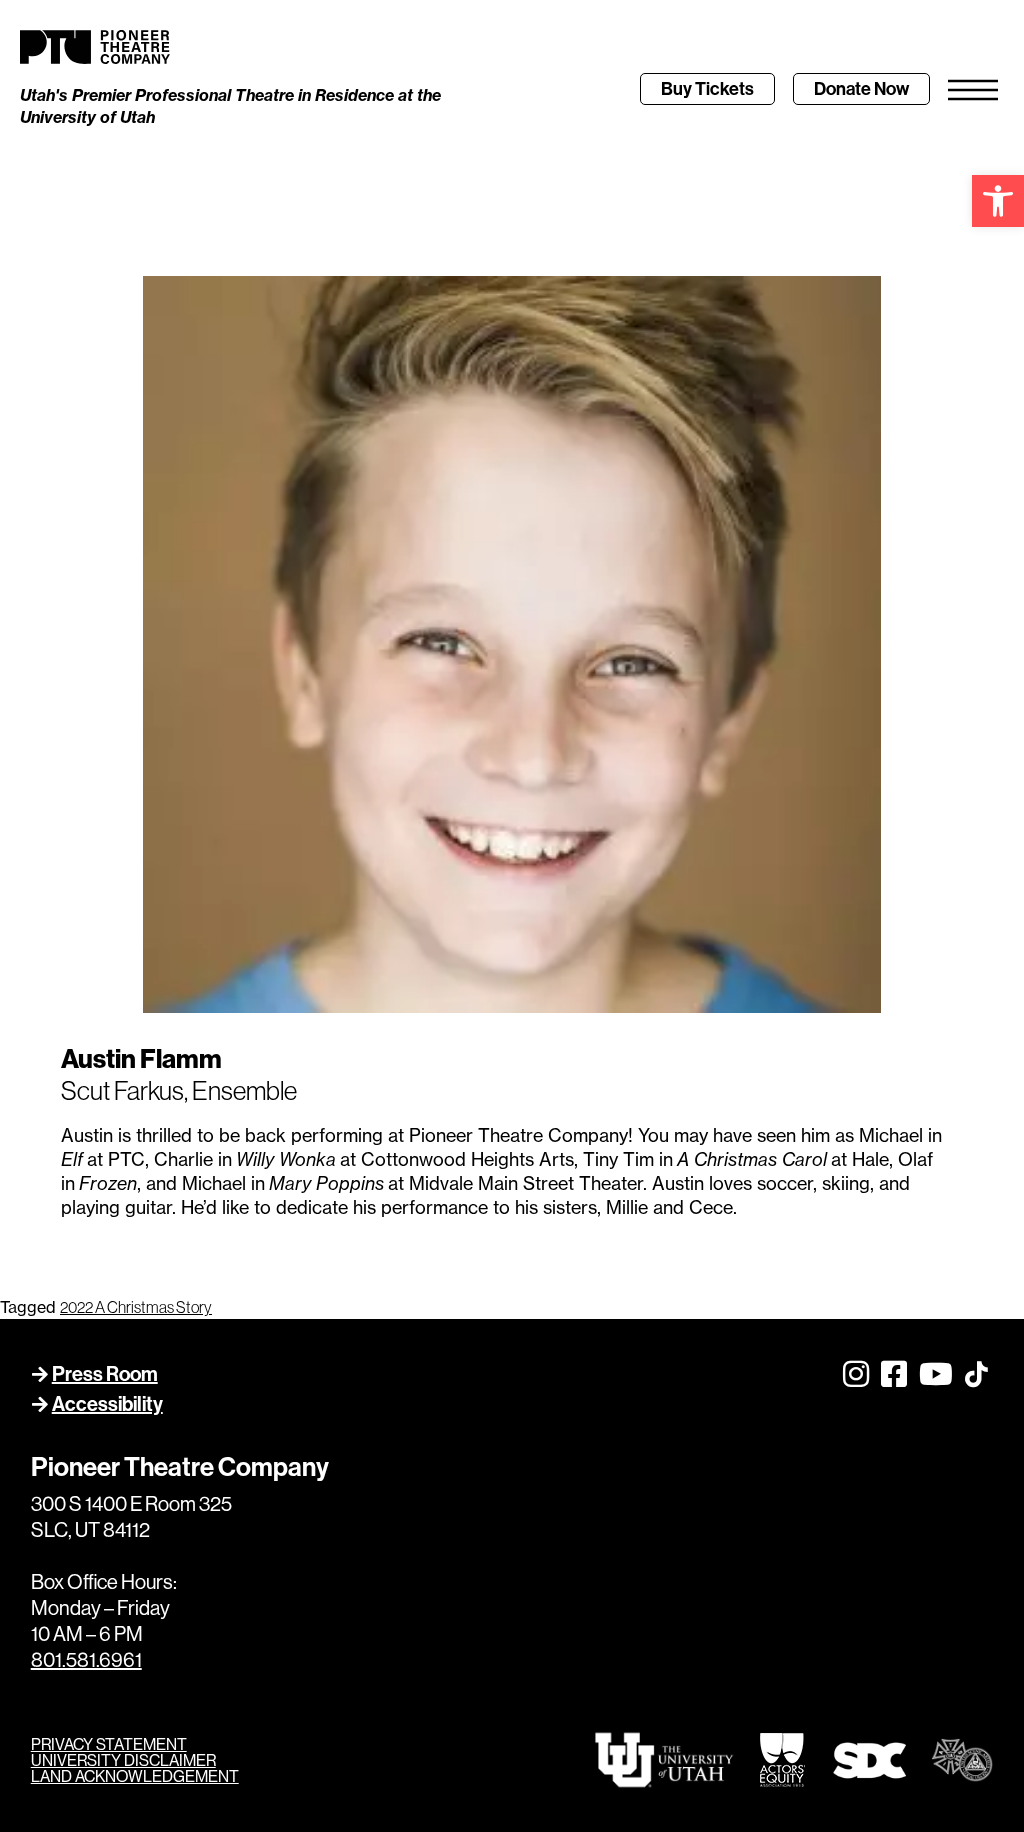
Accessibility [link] (107, 1404)
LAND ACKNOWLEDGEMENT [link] (135, 1776)
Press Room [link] (105, 1374)
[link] (998, 201)
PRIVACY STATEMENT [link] (109, 1744)
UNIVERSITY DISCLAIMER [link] (123, 1760)
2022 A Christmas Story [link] (136, 1307)
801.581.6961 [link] (86, 1659)
